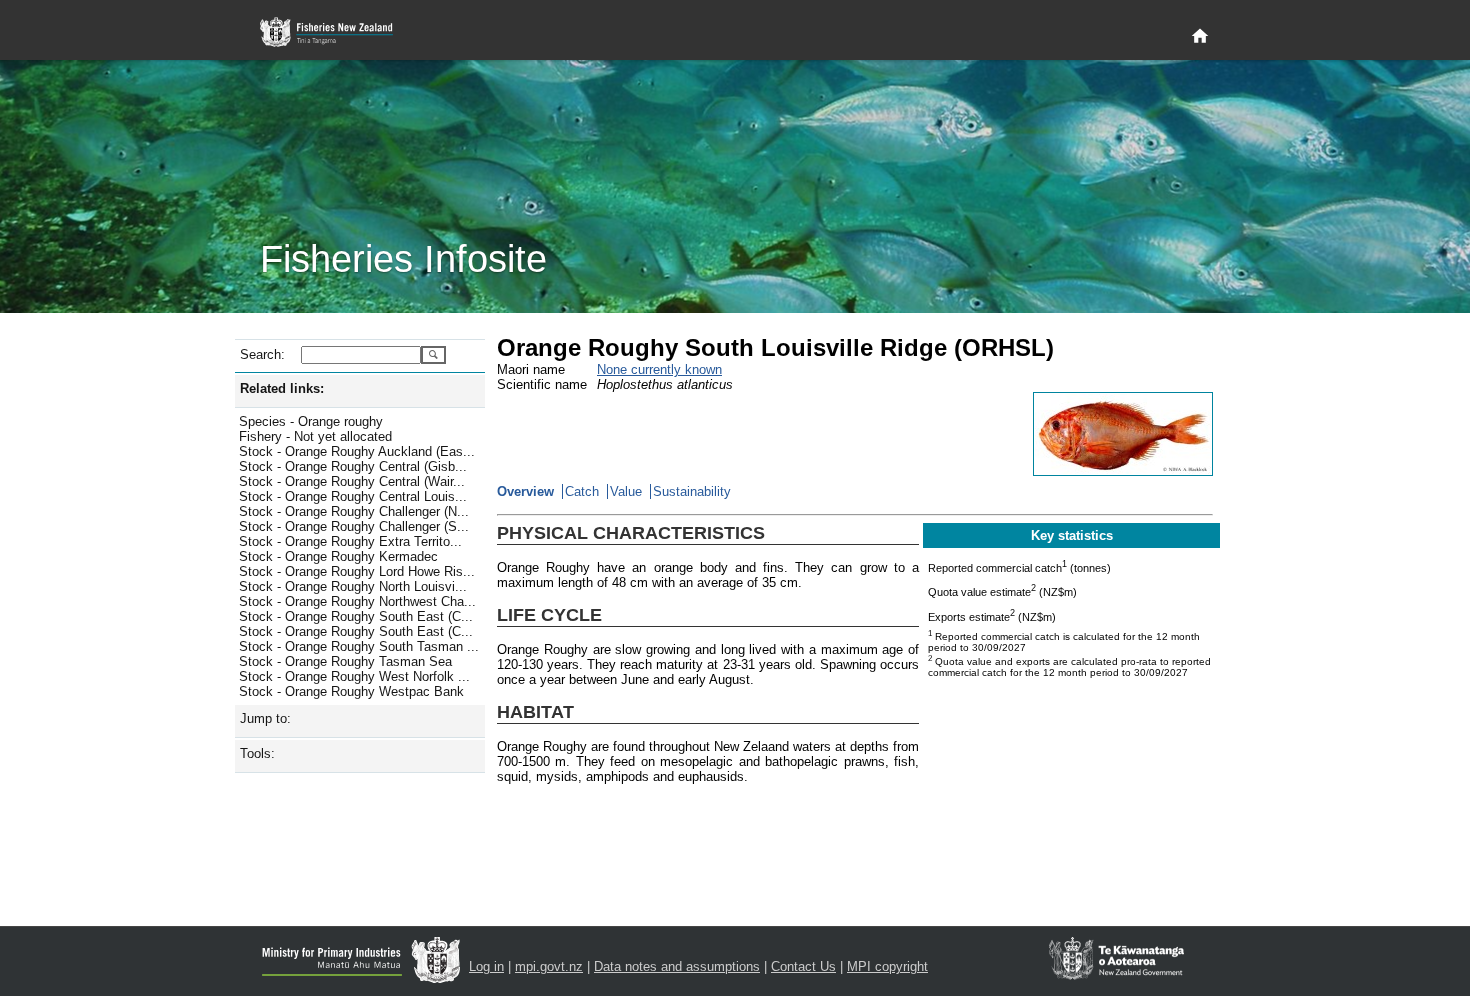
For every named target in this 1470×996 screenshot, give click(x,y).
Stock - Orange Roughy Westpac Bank (351, 691)
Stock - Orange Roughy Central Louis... (353, 496)
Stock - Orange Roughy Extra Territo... (350, 541)
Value (626, 491)
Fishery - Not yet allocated (315, 436)
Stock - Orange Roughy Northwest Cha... (357, 601)
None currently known (659, 369)
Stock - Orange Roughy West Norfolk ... (354, 676)
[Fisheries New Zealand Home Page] (337, 32)
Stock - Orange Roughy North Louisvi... (353, 586)
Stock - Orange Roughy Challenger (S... (354, 526)
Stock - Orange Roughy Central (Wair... (352, 481)
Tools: (257, 753)
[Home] (1200, 37)
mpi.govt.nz (549, 966)
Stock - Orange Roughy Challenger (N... (354, 511)
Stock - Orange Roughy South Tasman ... (359, 646)
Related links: (282, 388)
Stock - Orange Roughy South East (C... (356, 616)
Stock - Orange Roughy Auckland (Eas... (357, 451)
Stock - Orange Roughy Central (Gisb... (353, 466)
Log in (486, 966)
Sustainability (692, 491)
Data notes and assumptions (677, 966)
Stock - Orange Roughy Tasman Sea (345, 661)
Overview (525, 491)
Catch (582, 491)
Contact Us (803, 966)
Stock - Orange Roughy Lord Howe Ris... (357, 571)
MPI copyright (887, 966)
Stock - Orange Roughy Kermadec (338, 556)
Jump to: (265, 718)
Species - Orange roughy (311, 421)
